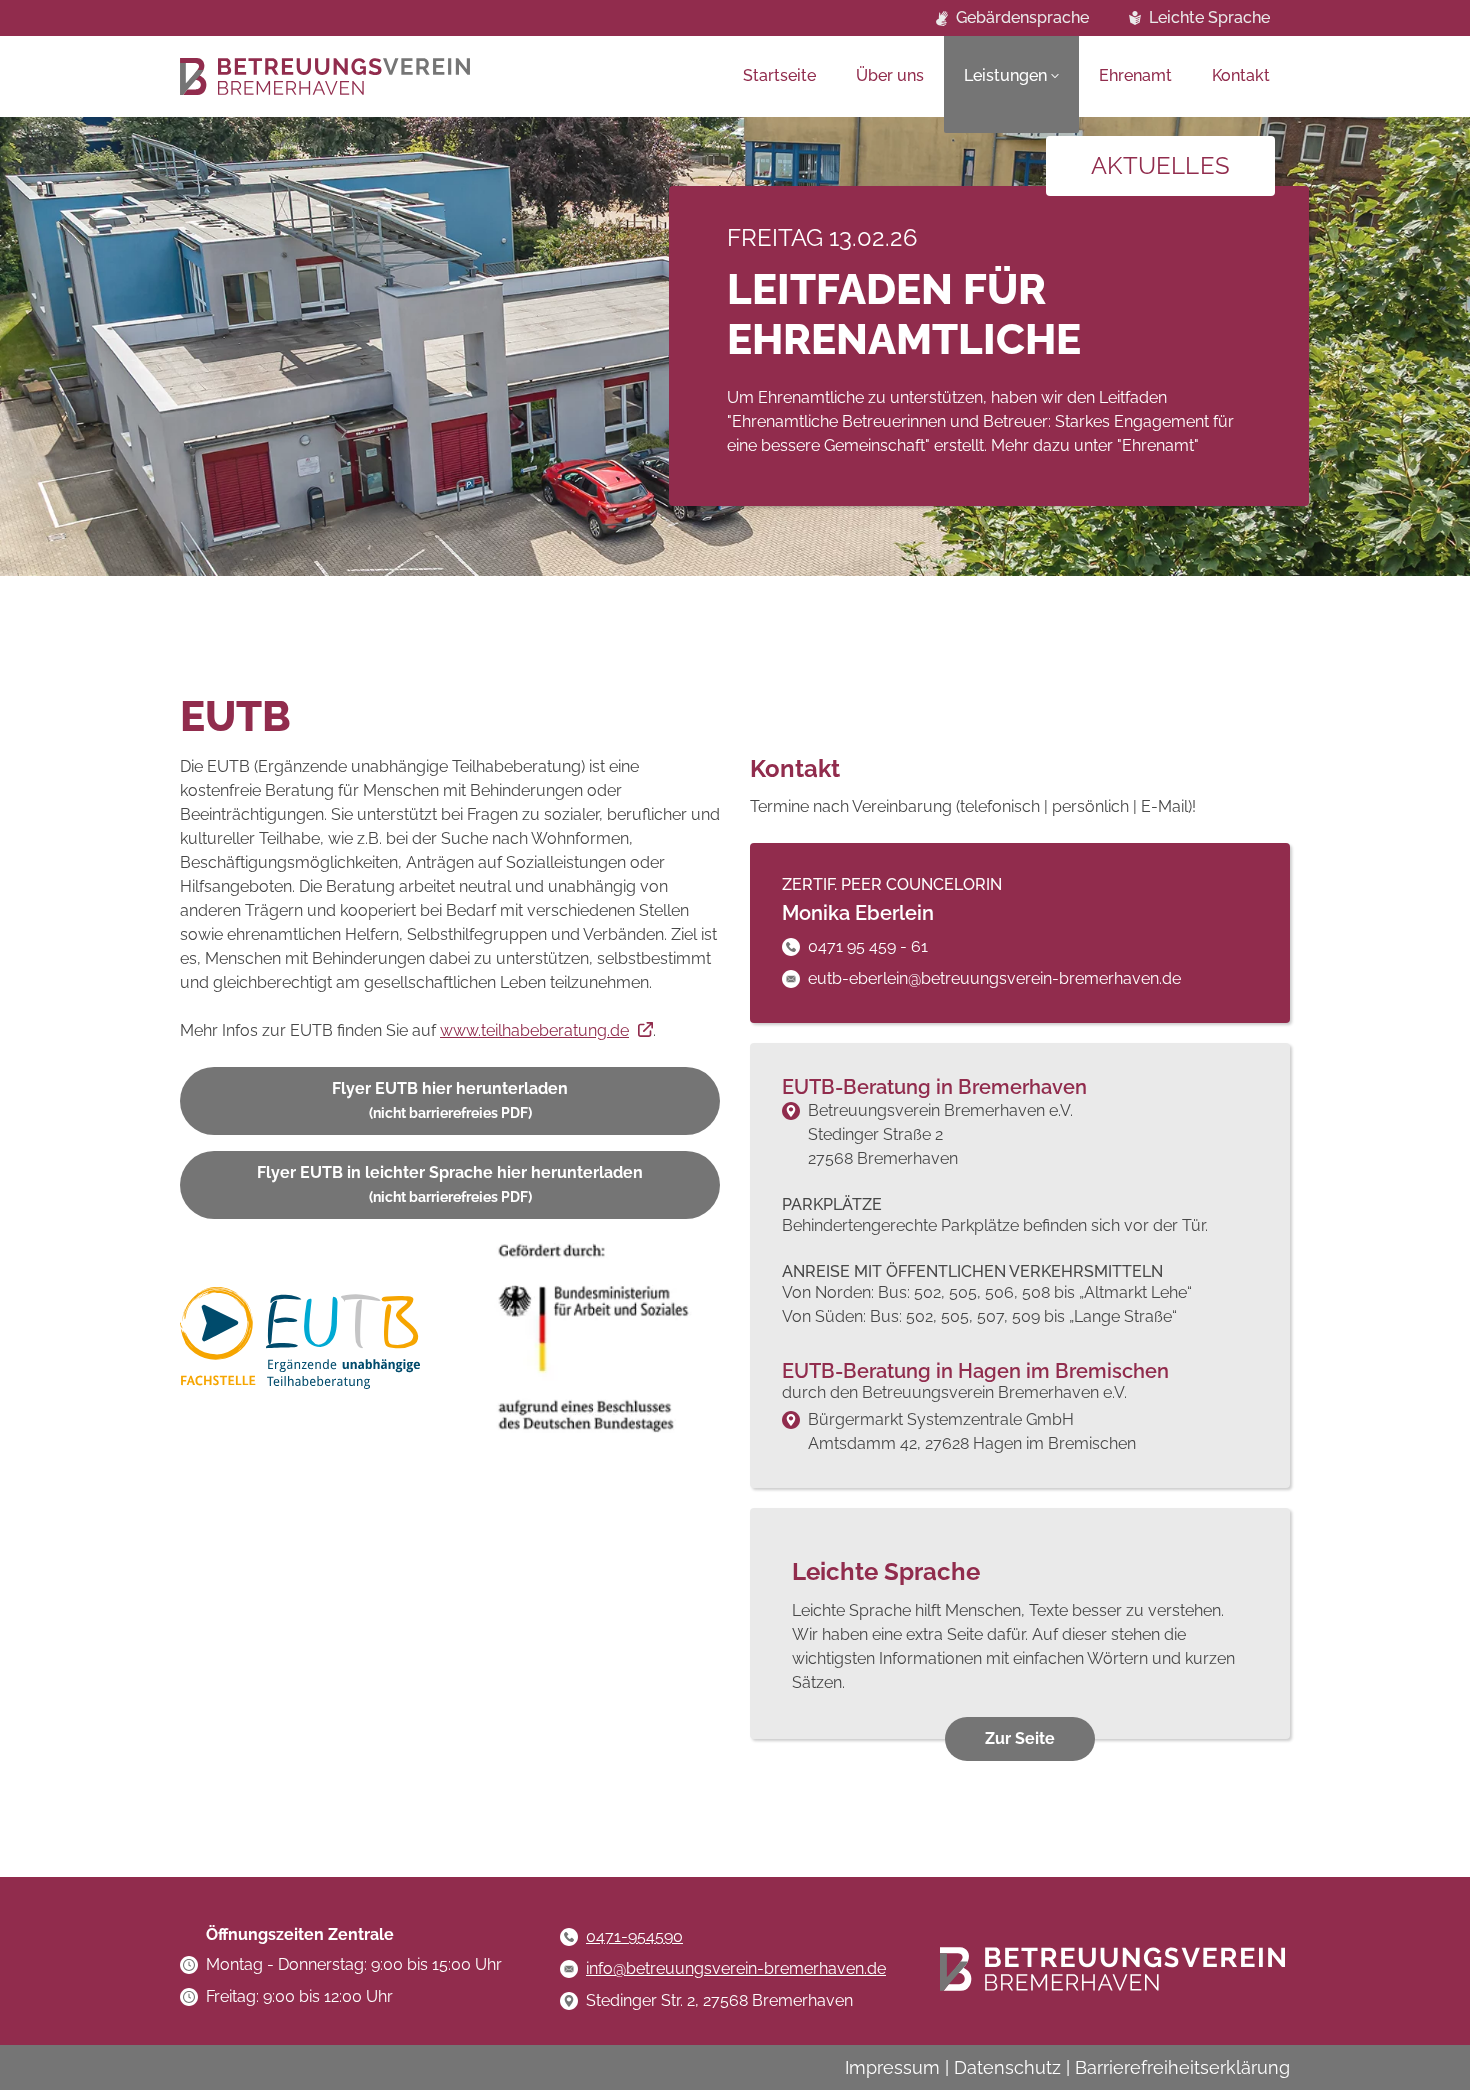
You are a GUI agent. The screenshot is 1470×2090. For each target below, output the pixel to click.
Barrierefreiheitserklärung (1182, 2067)
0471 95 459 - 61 (868, 946)
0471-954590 (634, 1936)
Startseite (779, 75)
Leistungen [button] (1005, 75)
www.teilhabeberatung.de (534, 1030)
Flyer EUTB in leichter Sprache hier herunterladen (450, 1184)
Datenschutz (1007, 2067)
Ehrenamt (1135, 75)
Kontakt (1241, 75)
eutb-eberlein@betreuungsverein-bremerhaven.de (994, 978)
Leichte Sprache (1209, 17)
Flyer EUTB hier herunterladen (450, 1100)
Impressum (892, 2067)
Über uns (890, 75)
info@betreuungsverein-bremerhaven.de (736, 1968)
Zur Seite (1020, 1738)
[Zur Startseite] (325, 76)
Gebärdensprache (1022, 17)
